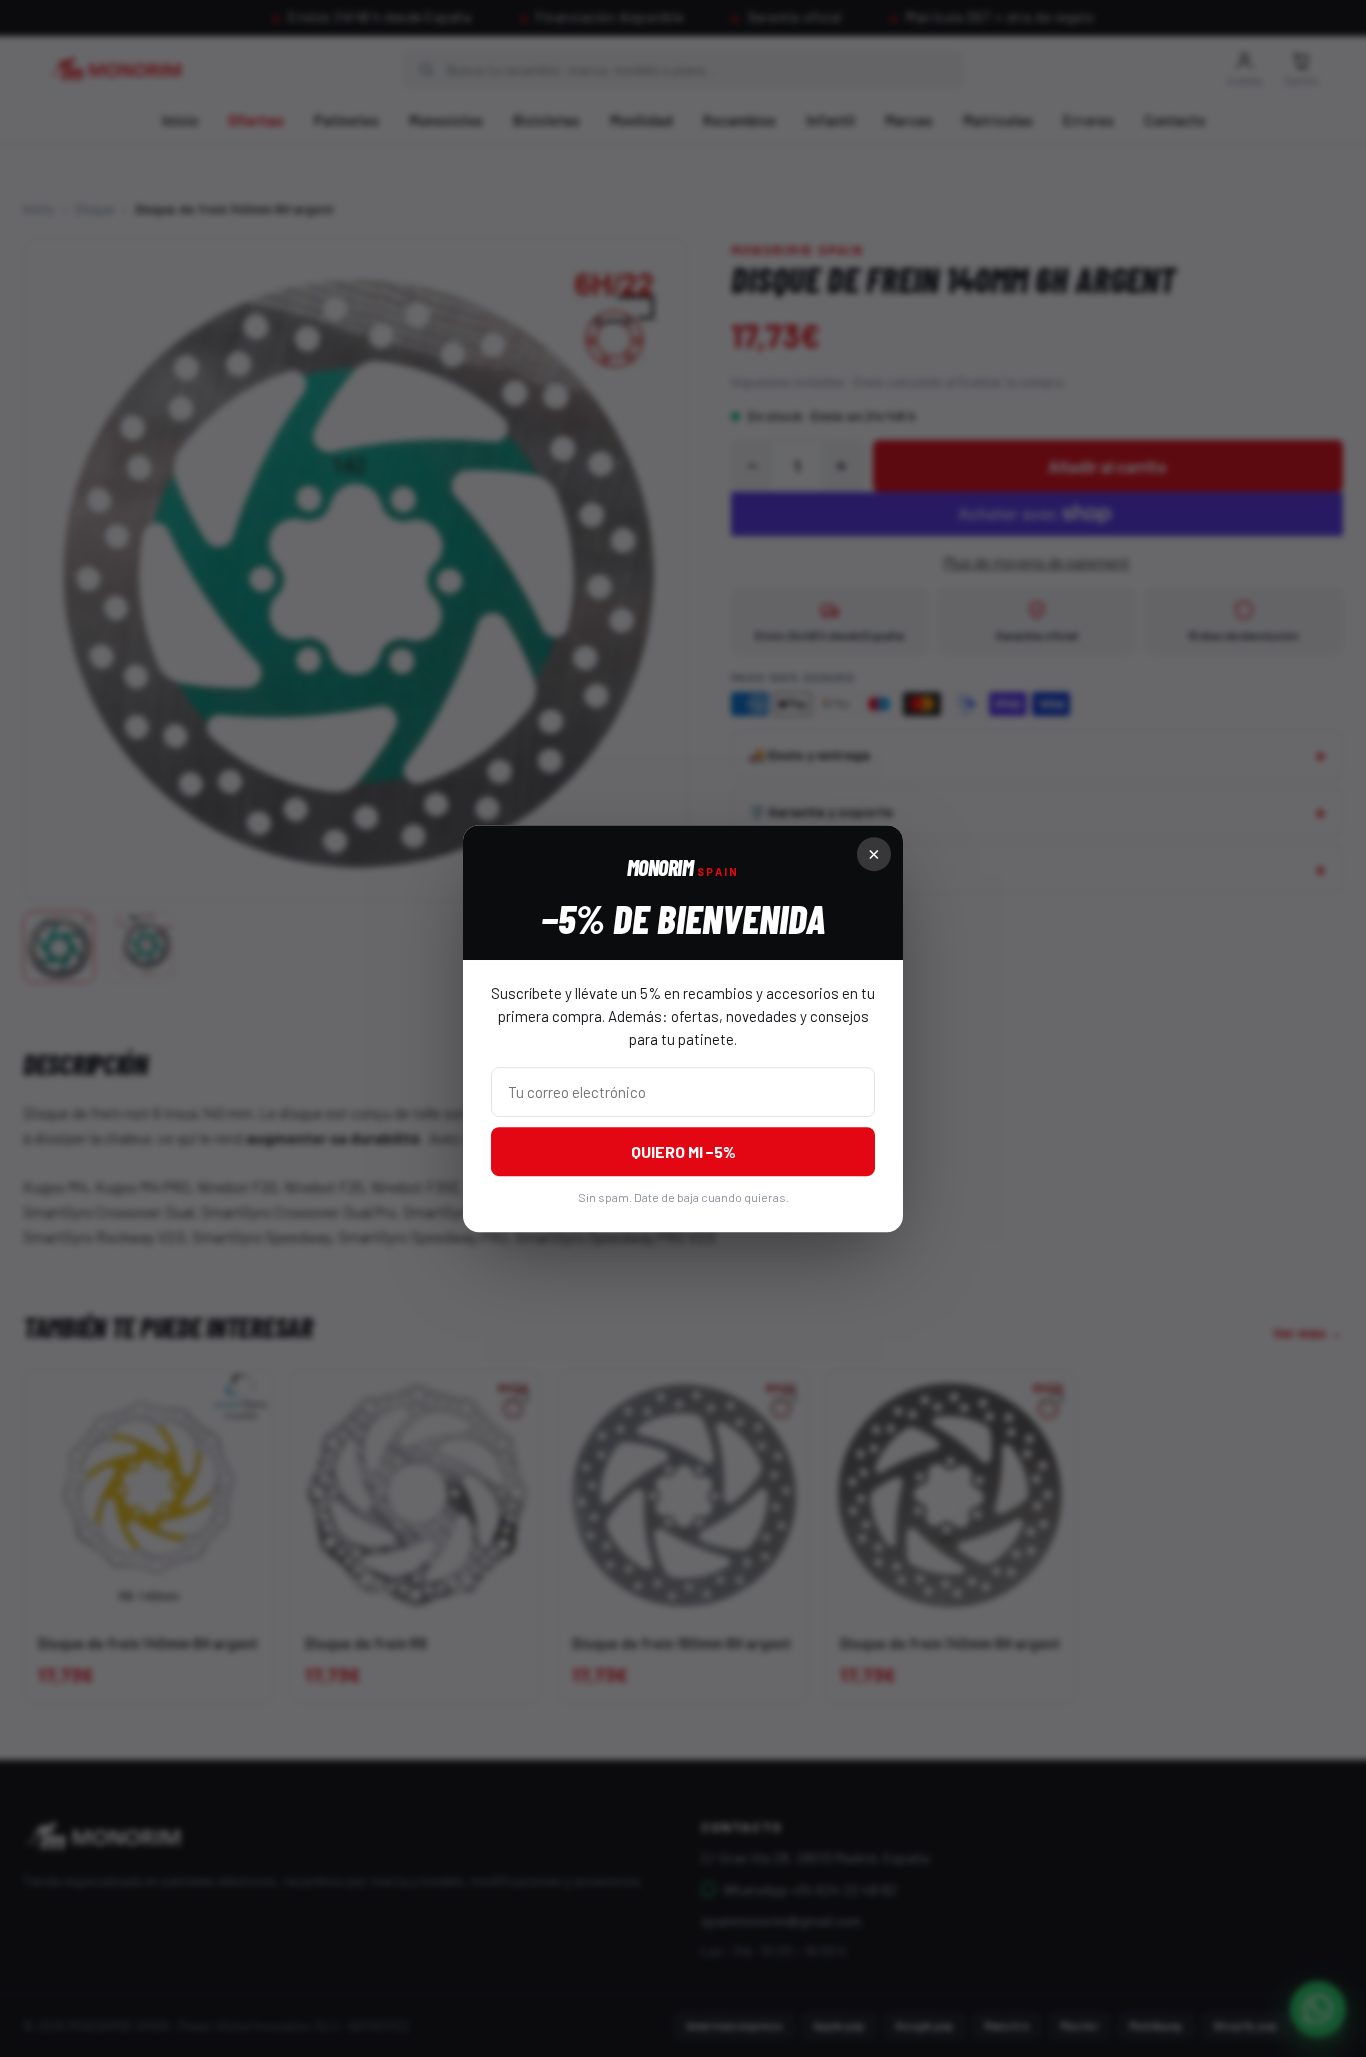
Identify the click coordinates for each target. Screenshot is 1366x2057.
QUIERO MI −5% (683, 1151)
